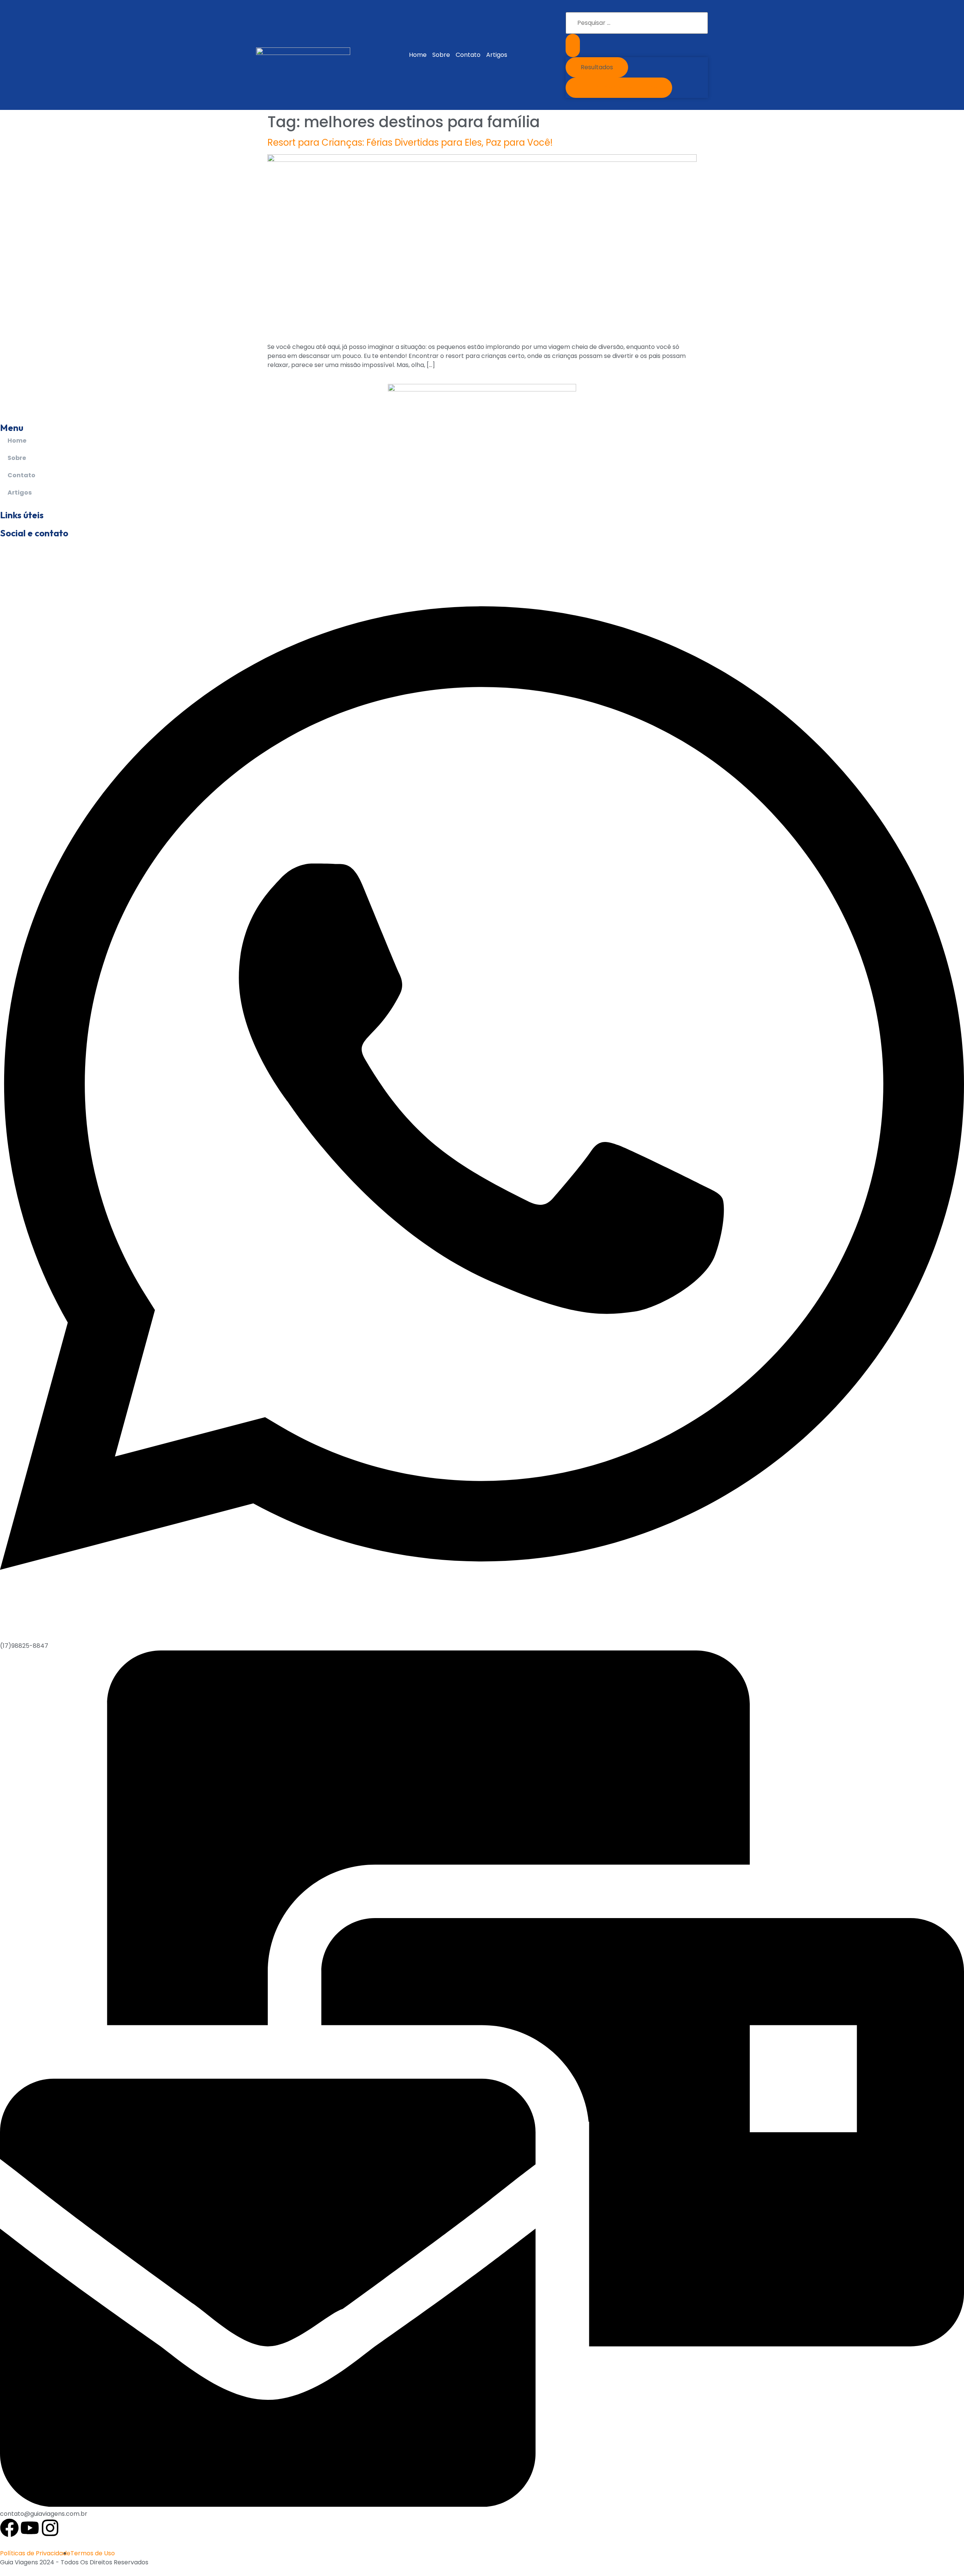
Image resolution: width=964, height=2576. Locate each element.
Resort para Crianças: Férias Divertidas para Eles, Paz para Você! (410, 142)
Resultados (597, 67)
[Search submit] (573, 46)
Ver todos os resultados (619, 88)
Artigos (497, 55)
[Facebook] (9, 2528)
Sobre (441, 55)
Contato (468, 55)
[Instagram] (50, 2528)
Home (418, 55)
